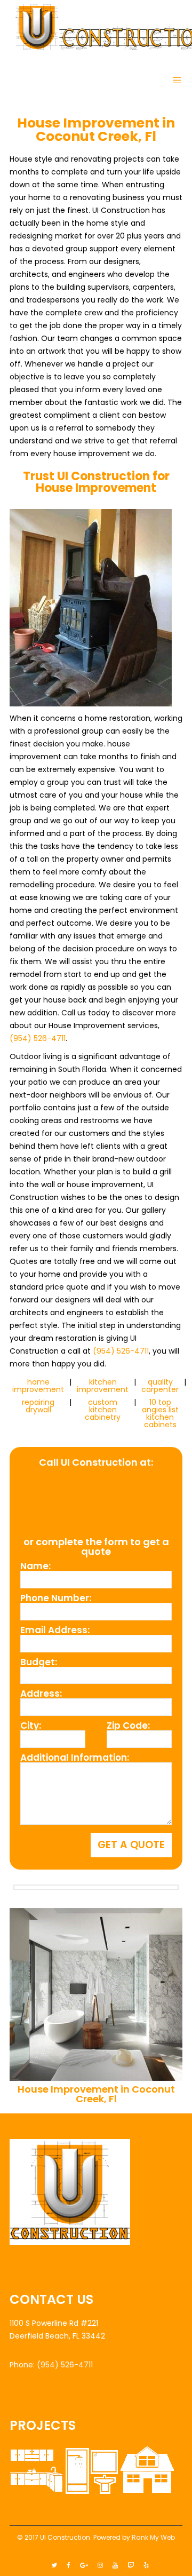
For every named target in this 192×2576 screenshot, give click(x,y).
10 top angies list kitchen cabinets (160, 1413)
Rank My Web (153, 2537)
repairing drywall (38, 1406)
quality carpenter (160, 1386)
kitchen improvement (103, 1386)
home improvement (38, 1386)
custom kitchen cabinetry (103, 1410)
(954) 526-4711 (38, 1038)
